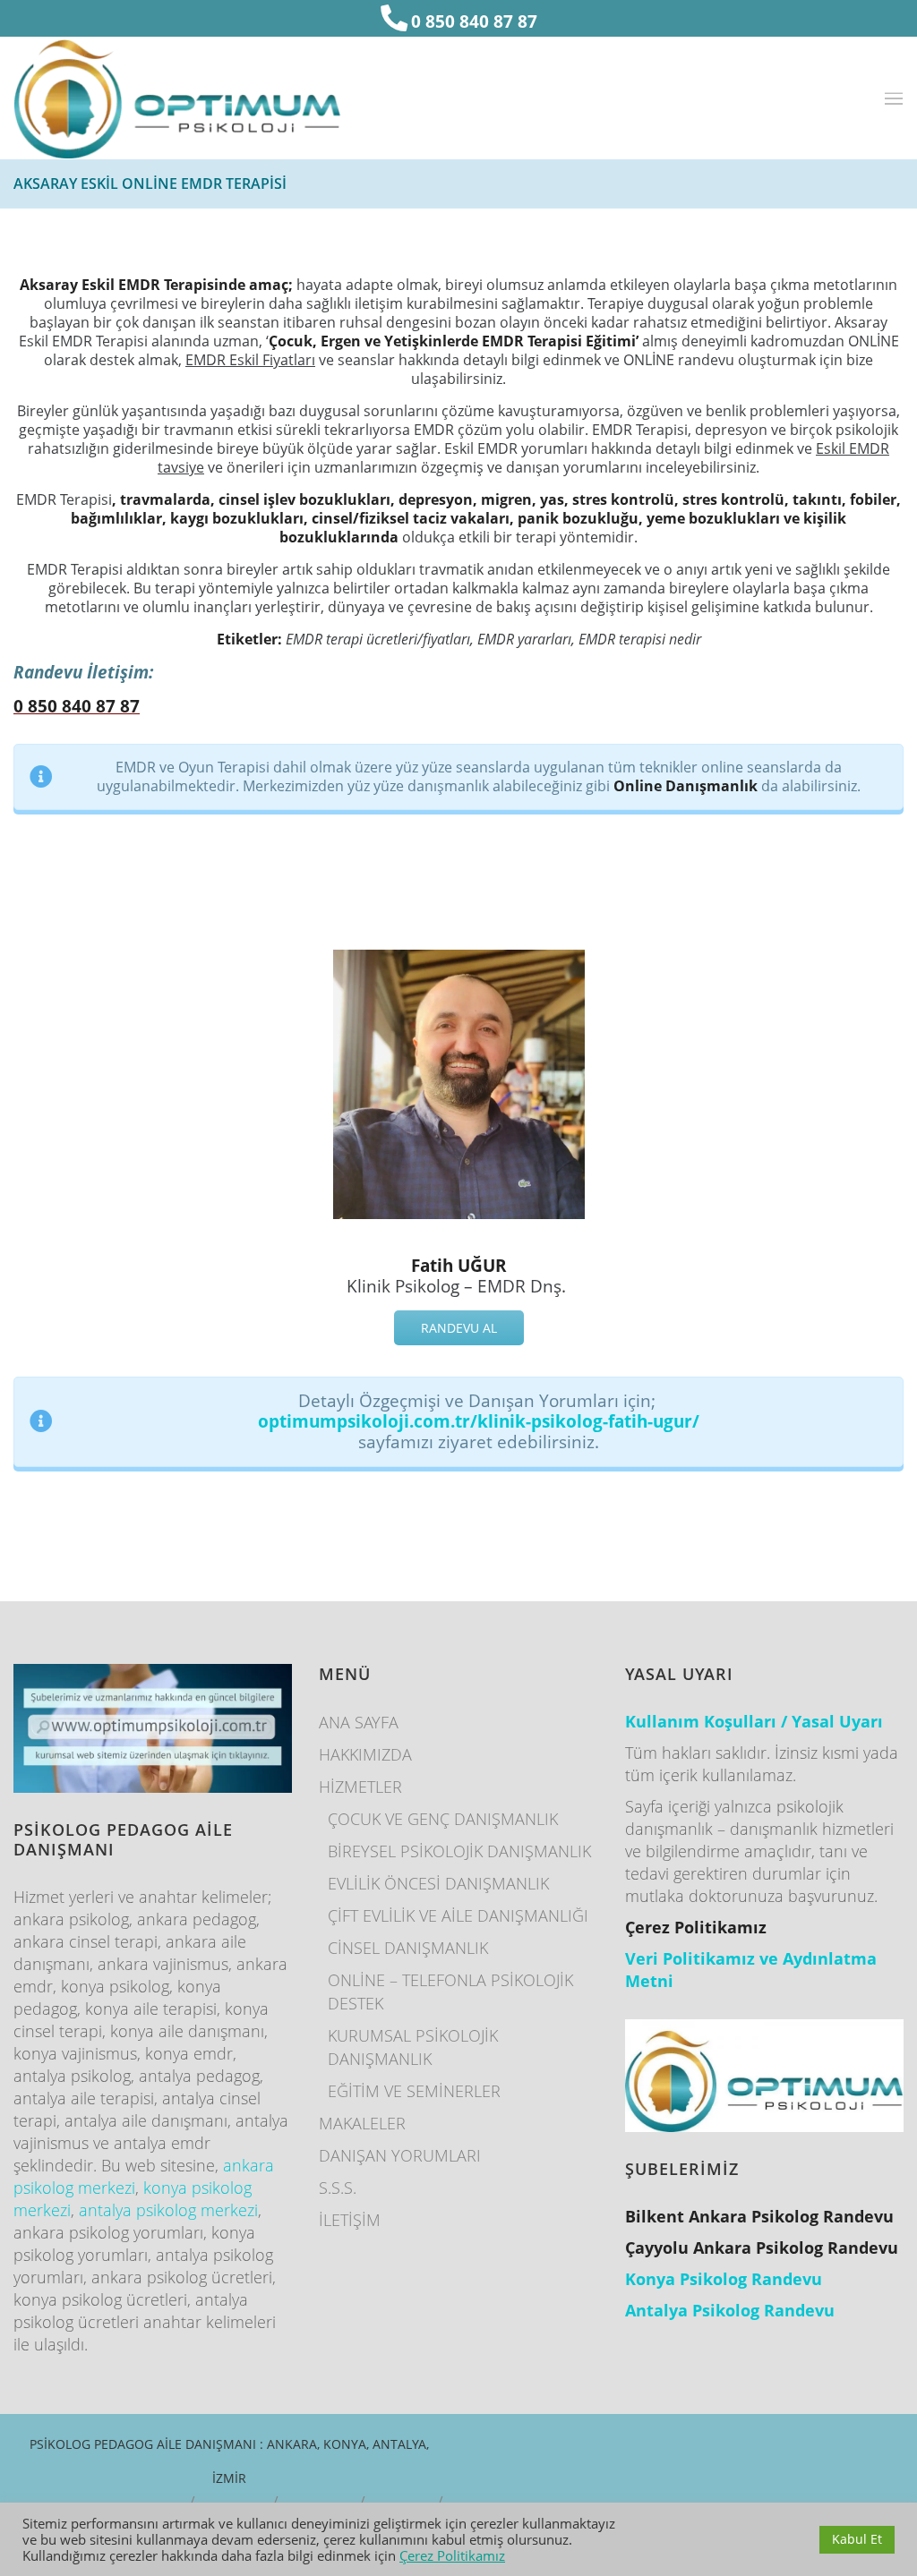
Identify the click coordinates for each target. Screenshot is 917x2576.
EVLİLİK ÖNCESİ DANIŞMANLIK (438, 1883)
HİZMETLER (360, 1787)
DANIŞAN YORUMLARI (400, 2155)
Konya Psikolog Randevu (724, 2279)
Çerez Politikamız (452, 2555)
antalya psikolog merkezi (168, 2210)
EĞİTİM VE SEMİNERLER (414, 2091)
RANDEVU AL (459, 1328)
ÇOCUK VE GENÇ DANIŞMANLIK (443, 1819)
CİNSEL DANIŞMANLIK (408, 1948)
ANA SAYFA (359, 1722)
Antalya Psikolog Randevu (730, 2310)
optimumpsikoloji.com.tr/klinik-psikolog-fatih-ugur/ (479, 1421)
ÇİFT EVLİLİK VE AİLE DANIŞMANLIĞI (458, 1915)
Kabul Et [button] (857, 2539)
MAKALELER (362, 2123)
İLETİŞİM (350, 2220)
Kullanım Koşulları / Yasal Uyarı (754, 1721)
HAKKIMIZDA (365, 1754)
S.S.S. (338, 2188)
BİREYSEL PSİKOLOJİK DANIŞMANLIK (459, 1851)
